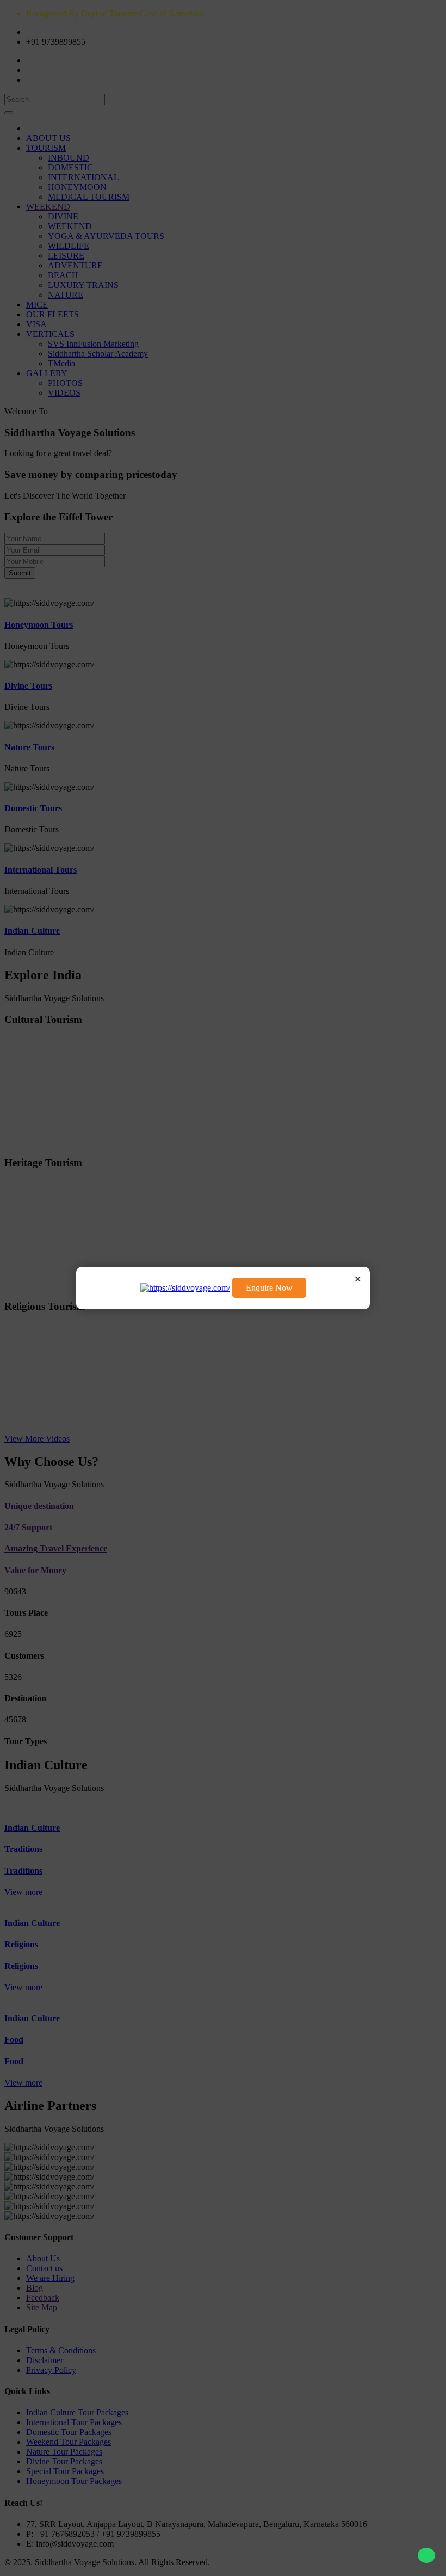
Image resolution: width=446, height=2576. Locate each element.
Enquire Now (269, 1288)
